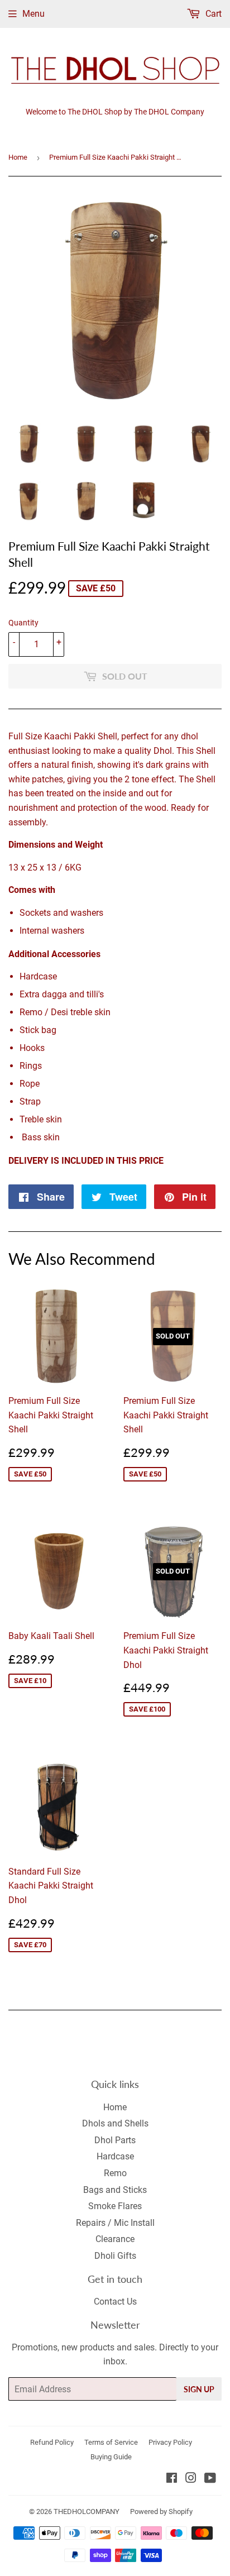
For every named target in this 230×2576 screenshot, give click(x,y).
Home (18, 157)
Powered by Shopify (161, 2512)
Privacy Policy (170, 2442)
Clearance (115, 2239)
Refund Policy (52, 2442)
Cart (212, 14)
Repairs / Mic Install (115, 2223)
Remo (115, 2173)
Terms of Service (111, 2442)
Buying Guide (111, 2457)
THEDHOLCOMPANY (87, 2512)
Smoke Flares (115, 2206)
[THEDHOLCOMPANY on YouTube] (210, 2479)
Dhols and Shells (115, 2123)
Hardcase (115, 2156)
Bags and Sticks (115, 2190)
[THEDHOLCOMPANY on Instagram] (191, 2479)
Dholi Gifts (115, 2256)
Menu (33, 14)
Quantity (23, 623)
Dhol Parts (115, 2140)
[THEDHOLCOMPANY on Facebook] (172, 2479)
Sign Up (199, 2389)
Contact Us (115, 2302)
